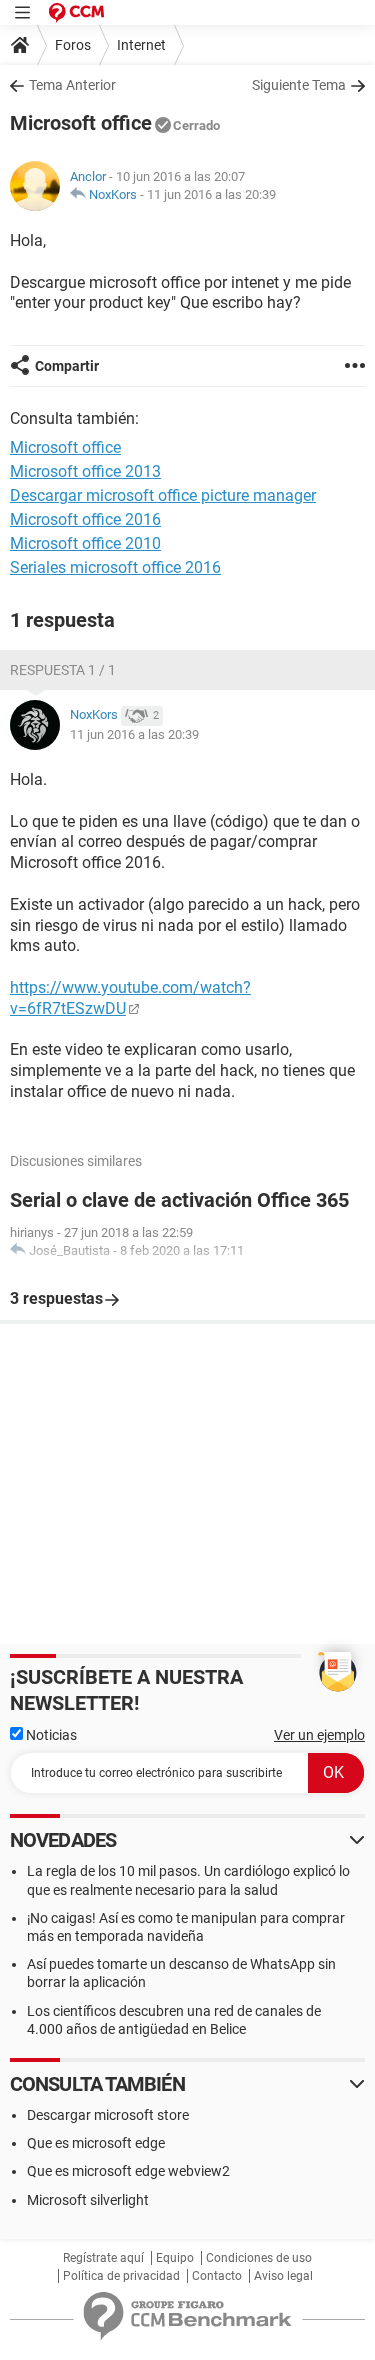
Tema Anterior (72, 85)
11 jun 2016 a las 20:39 (211, 194)
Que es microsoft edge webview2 (128, 2171)
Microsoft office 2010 (85, 543)
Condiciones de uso (259, 2258)
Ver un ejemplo (319, 1735)
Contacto (217, 2276)
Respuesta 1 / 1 (63, 670)
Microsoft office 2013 (85, 471)
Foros (73, 45)
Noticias (50, 1735)
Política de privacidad (121, 2276)
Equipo (175, 2258)
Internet (141, 45)
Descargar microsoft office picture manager (163, 495)
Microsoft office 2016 (85, 519)
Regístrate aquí (103, 2258)
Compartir (67, 366)
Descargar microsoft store (108, 2115)
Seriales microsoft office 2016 (115, 567)
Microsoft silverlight (88, 2200)
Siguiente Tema (299, 85)
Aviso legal (283, 2276)
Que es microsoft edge (96, 2143)
